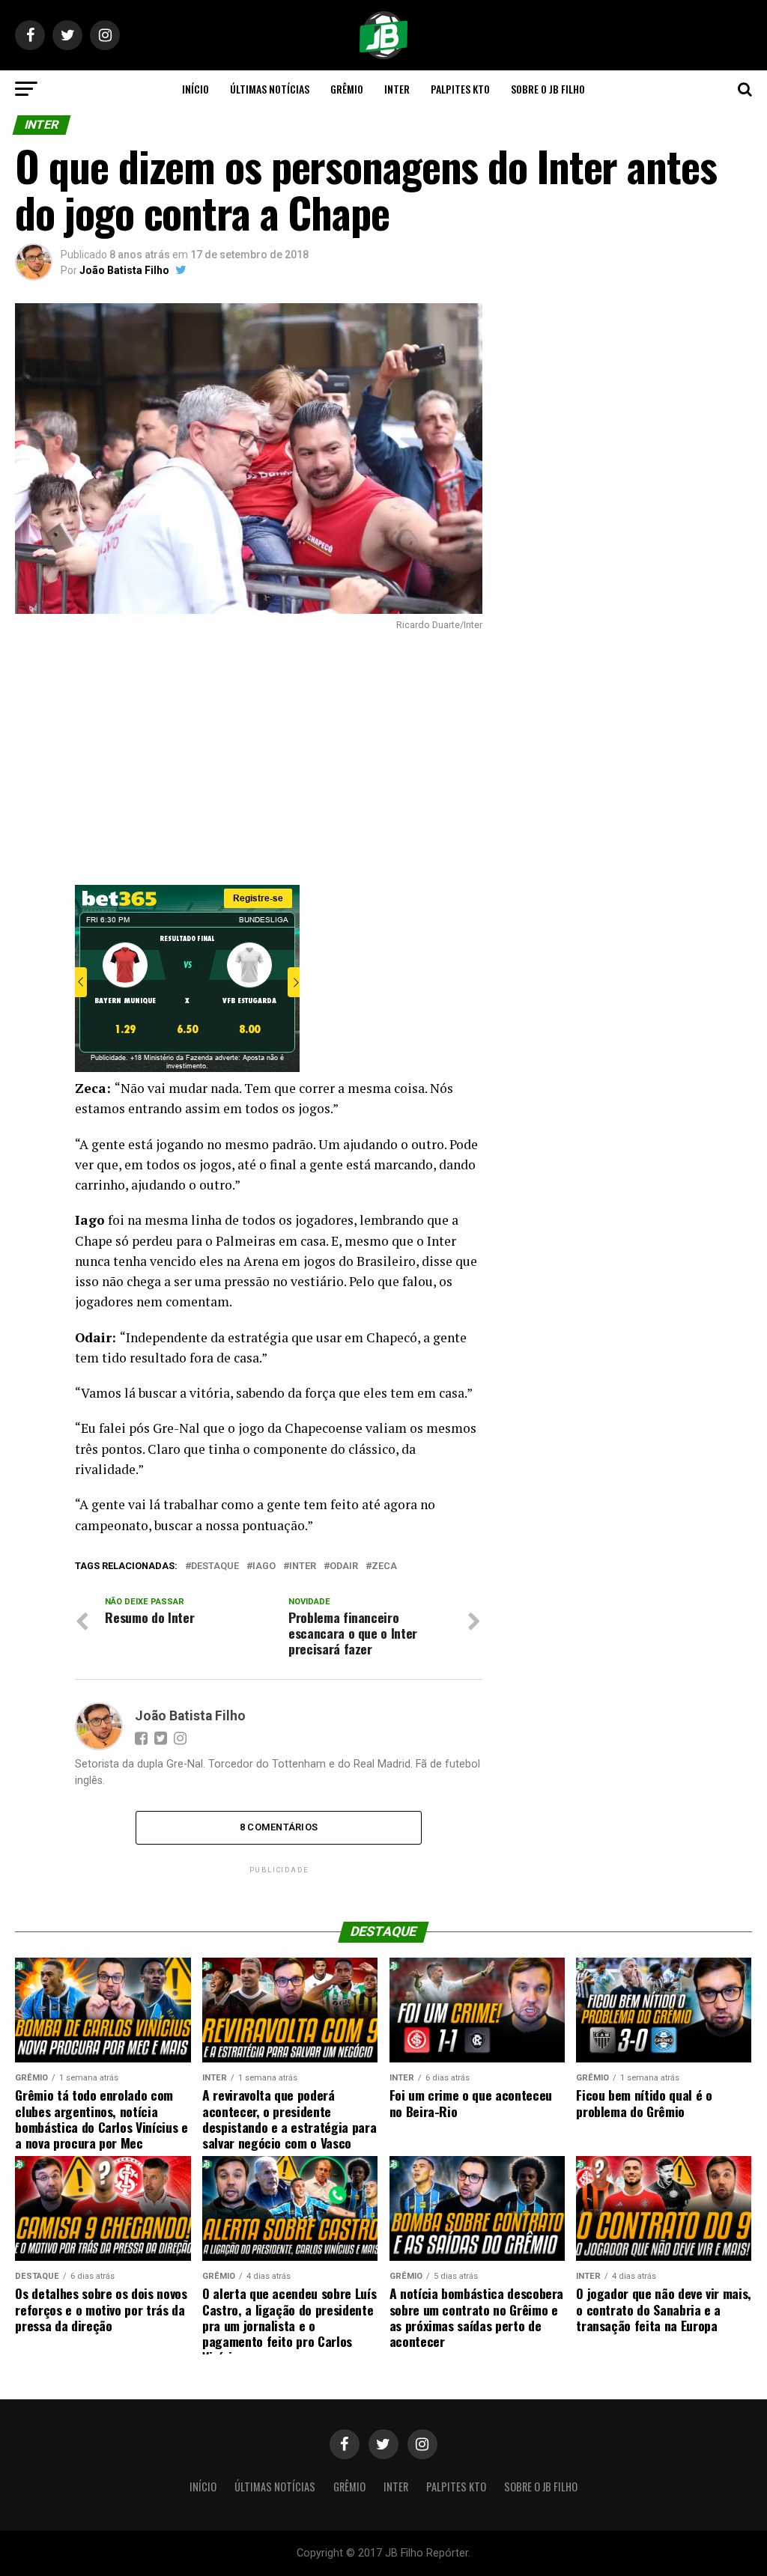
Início (195, 89)
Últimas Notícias (270, 89)
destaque (215, 1566)
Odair (344, 1566)
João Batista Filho (124, 270)
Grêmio (347, 89)
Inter (397, 89)
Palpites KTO (460, 89)
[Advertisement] (248, 758)
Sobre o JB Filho (548, 89)
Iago (264, 1566)
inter (303, 1566)
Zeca (384, 1566)
